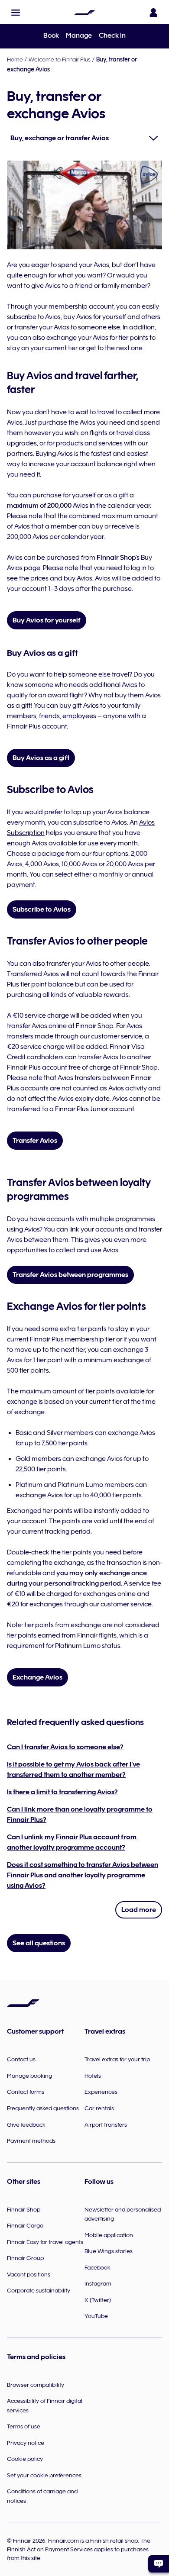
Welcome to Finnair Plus (60, 59)
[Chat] (159, 2564)
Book (51, 35)
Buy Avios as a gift (41, 758)
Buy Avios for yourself (47, 620)
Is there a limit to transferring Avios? (62, 1792)
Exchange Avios (37, 1677)
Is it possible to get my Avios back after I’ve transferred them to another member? (73, 1770)
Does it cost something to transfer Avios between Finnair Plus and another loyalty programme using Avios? (83, 1875)
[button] (16, 13)
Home (15, 59)
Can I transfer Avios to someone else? (65, 1747)
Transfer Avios (35, 1141)
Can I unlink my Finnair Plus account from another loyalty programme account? (72, 1842)
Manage (79, 35)
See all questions (39, 1943)
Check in (112, 35)
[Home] (84, 13)
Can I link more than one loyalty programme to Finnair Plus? (80, 1815)
